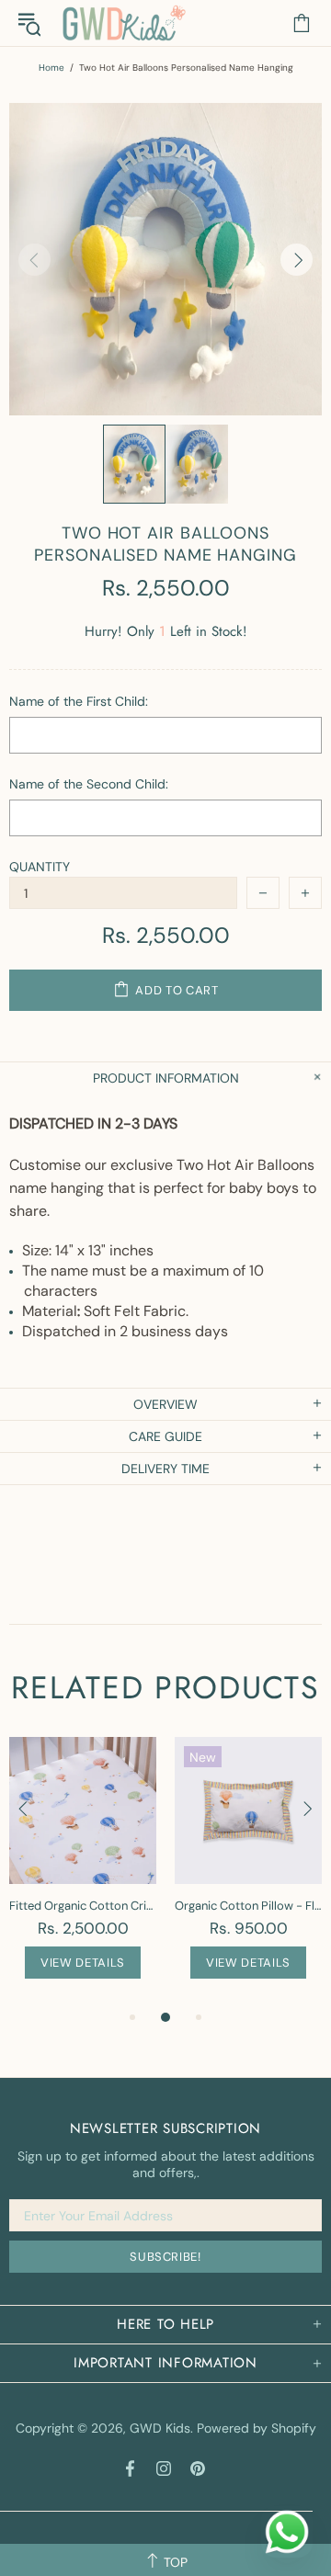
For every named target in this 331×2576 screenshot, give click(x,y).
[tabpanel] (83, 1872)
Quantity (40, 867)
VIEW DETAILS (83, 1963)
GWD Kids (123, 23)
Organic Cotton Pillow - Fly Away (248, 1906)
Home (51, 68)
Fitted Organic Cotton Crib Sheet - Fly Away (83, 1906)
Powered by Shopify (257, 2428)
